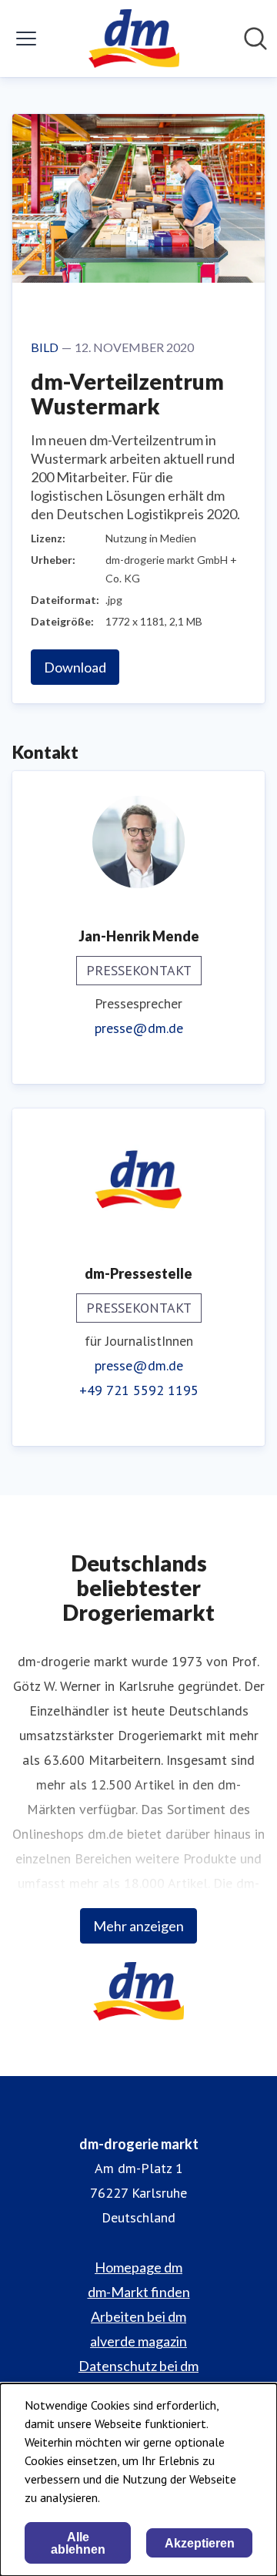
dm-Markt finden (139, 2292)
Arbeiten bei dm (138, 2316)
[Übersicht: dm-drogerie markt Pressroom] (133, 39)
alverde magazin (138, 2341)
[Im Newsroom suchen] (255, 39)
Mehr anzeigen (138, 1926)
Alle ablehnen (78, 2543)
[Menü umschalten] (26, 39)
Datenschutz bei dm (138, 2366)
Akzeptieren (200, 2543)
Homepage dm (138, 2267)
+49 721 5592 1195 (139, 1390)
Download (75, 667)
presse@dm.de (139, 1028)
